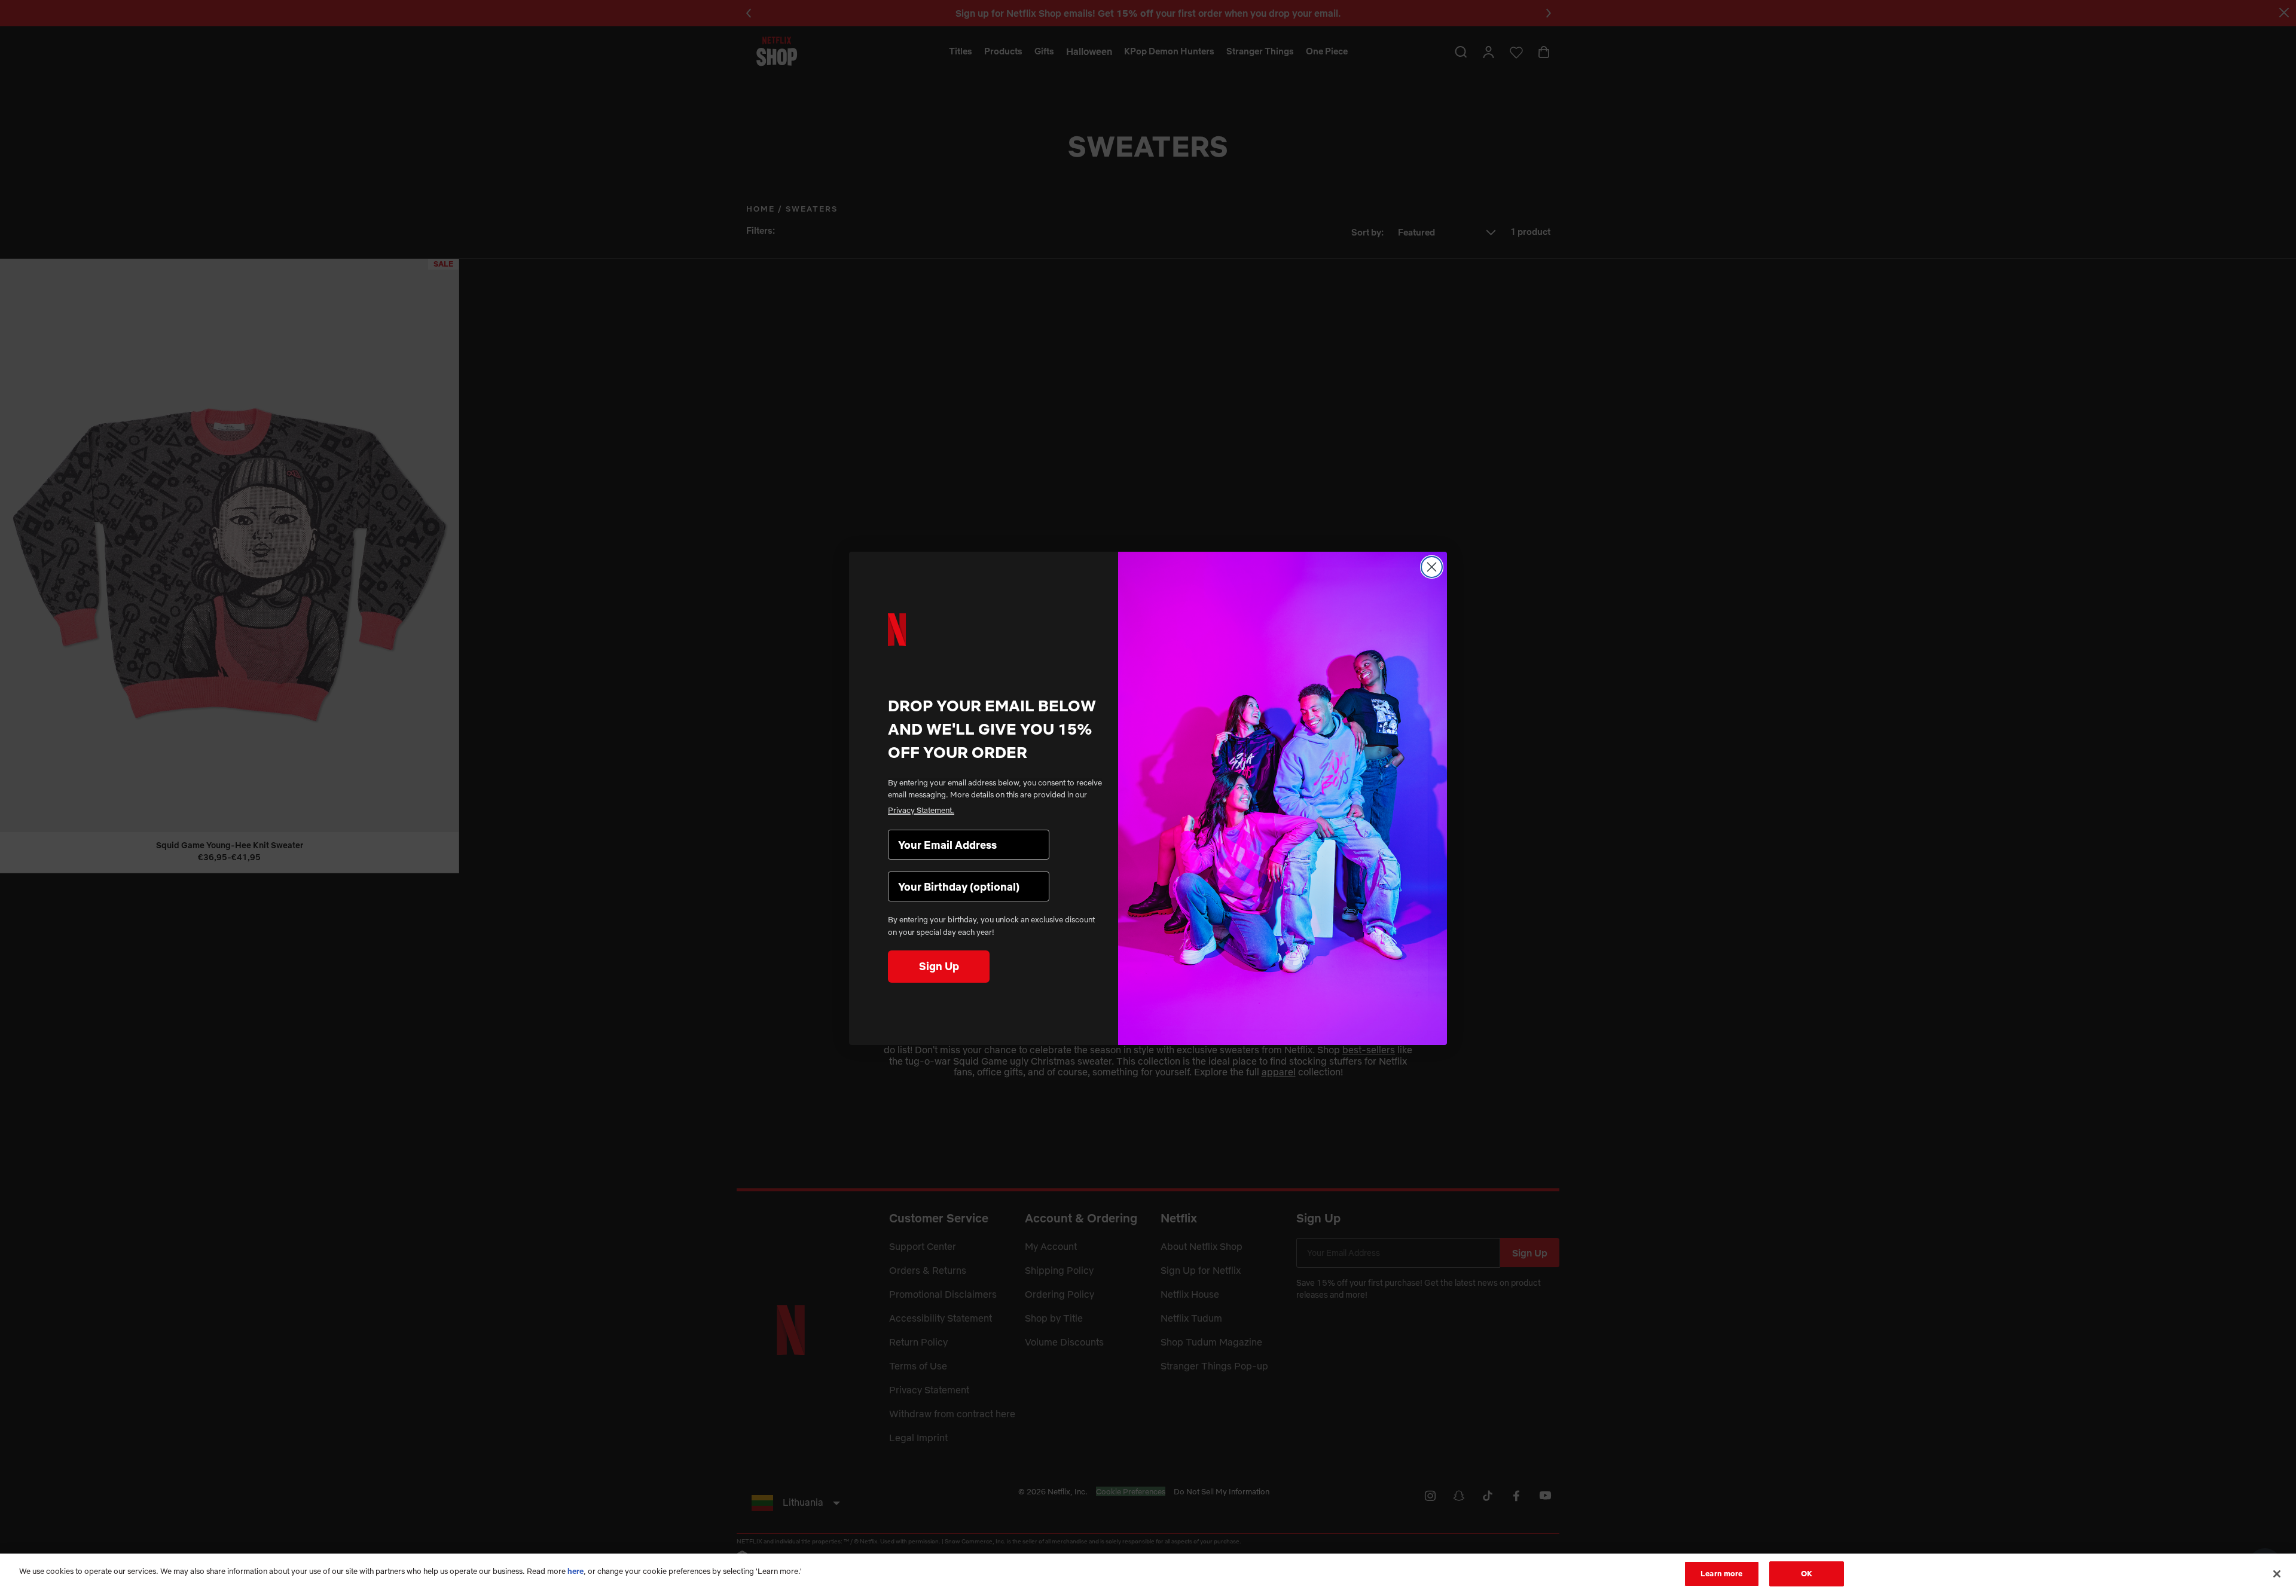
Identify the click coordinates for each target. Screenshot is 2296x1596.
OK (1807, 1573)
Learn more (1721, 1573)
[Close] (2277, 1574)
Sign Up (939, 966)
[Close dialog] (1432, 567)
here (575, 1571)
